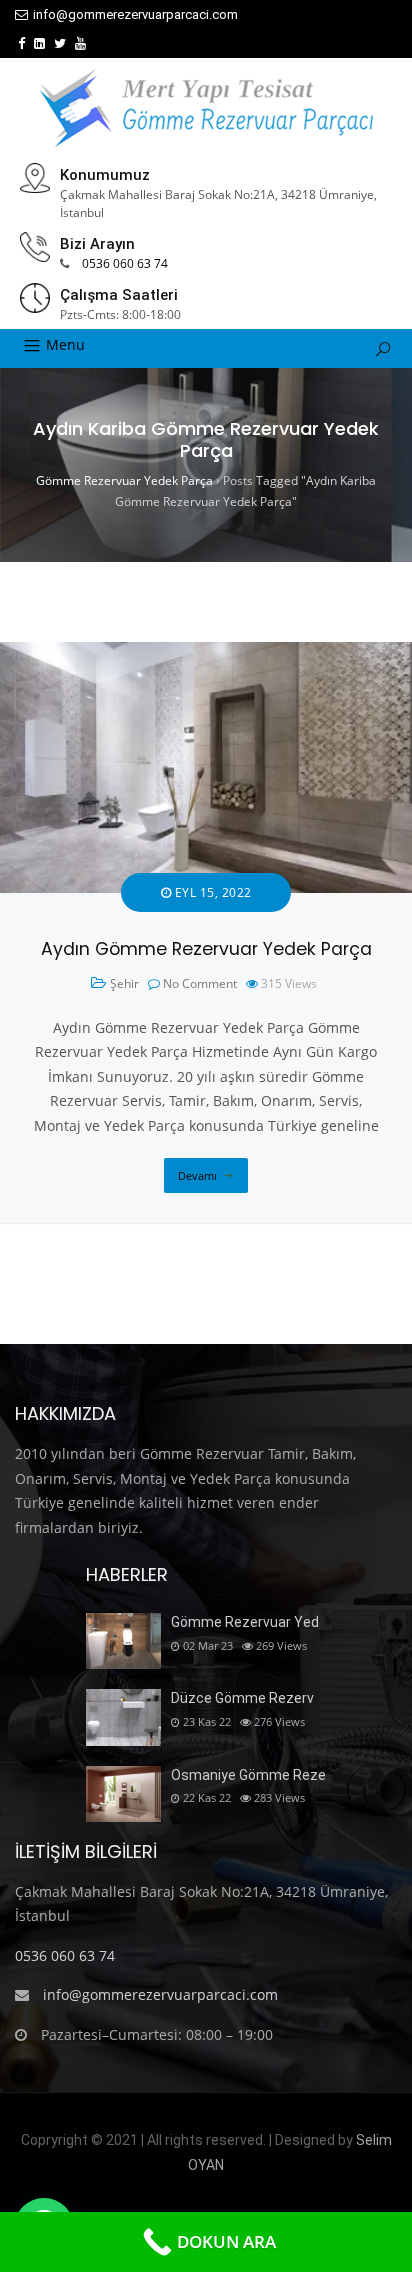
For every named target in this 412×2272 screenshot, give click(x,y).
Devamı (197, 1175)
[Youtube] (80, 43)
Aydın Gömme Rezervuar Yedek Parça (206, 949)
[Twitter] (60, 43)
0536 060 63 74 (125, 263)
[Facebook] (21, 43)
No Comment (200, 983)
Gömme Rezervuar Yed (245, 1622)
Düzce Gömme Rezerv (242, 1698)
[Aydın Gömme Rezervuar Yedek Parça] (206, 653)
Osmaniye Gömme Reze (248, 1775)
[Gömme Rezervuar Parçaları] (206, 108)
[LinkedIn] (39, 43)
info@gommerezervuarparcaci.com (135, 14)
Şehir (124, 983)
